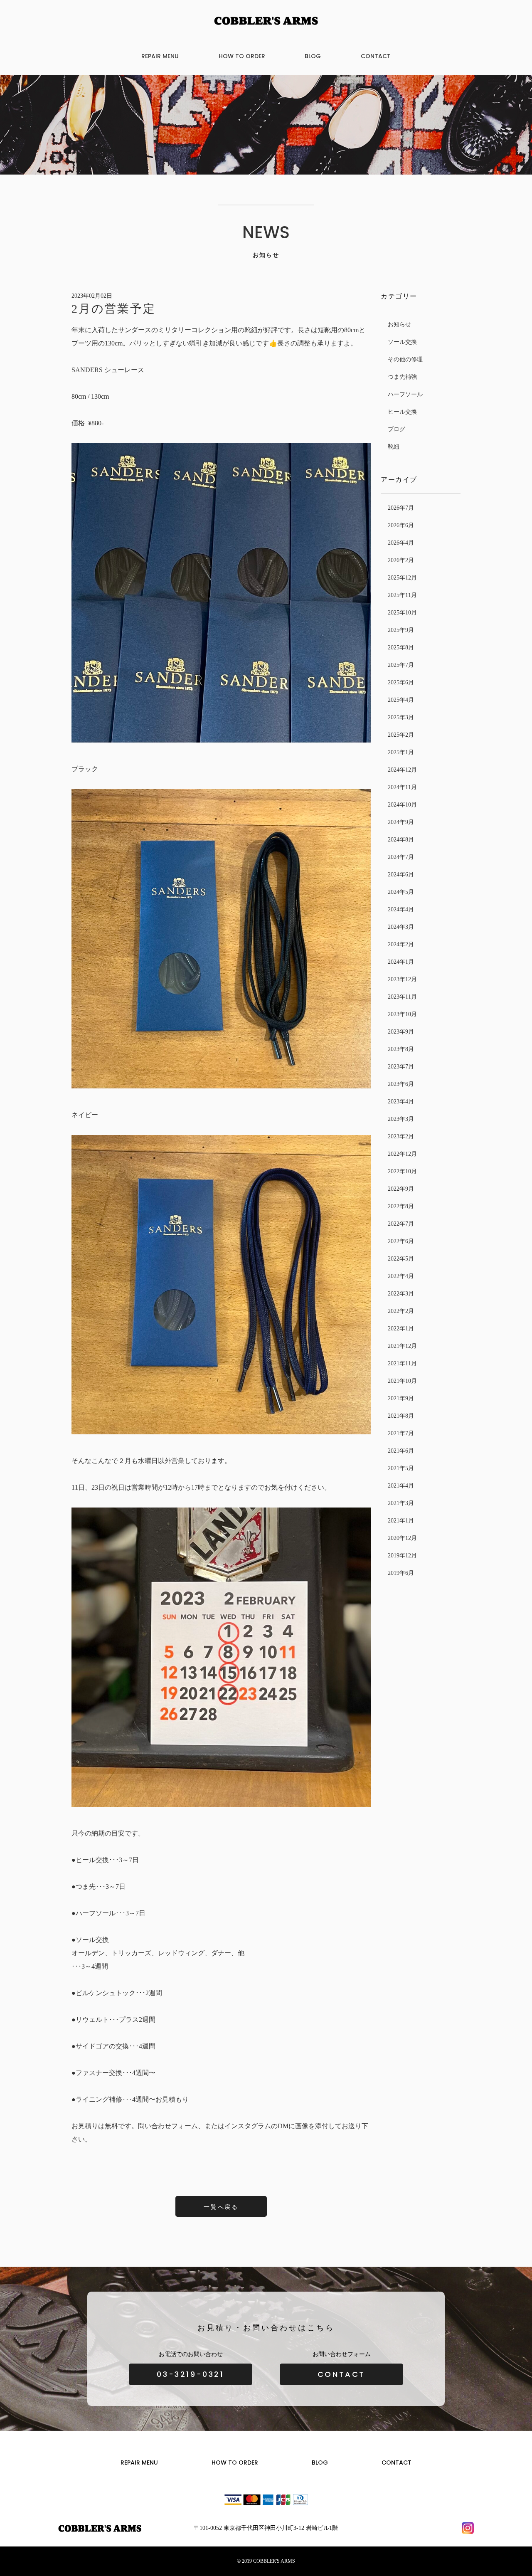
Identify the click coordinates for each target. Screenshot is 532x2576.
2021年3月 (401, 1503)
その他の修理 (405, 359)
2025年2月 (401, 735)
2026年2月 (401, 560)
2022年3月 (401, 1294)
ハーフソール (405, 394)
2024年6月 (401, 875)
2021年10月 (402, 1381)
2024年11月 (402, 787)
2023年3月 (401, 1119)
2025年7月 (401, 665)
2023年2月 (401, 1136)
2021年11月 (402, 1363)
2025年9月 (401, 630)
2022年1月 (401, 1329)
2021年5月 (401, 1468)
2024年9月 (401, 822)
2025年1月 (401, 752)
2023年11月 (402, 997)
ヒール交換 (402, 412)
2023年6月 (401, 1084)
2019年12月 (402, 1556)
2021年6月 (401, 1451)
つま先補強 (402, 377)
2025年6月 (401, 682)
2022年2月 (401, 1311)
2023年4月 (401, 1102)
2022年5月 (401, 1259)
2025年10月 (402, 613)
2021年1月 (401, 1521)
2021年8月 (401, 1416)
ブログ (397, 429)
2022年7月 (401, 1224)
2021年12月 (402, 1346)
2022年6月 (401, 1241)
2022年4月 (401, 1276)
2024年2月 (401, 944)
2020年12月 (402, 1538)
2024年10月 (402, 805)
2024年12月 (402, 770)
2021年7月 (401, 1433)
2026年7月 (401, 508)
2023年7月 (401, 1067)
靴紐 (394, 447)
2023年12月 (402, 979)
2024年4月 (401, 909)
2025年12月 (402, 578)
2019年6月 (401, 1573)
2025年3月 (401, 717)
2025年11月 (402, 595)
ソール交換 (402, 342)
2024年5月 (401, 892)
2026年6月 (401, 525)
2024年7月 (401, 857)
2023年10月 (402, 1014)
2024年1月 (401, 962)
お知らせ (399, 324)
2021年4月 (401, 1486)
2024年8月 (401, 840)
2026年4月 (401, 543)
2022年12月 (402, 1154)
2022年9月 (401, 1189)
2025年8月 (401, 648)
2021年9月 (401, 1398)
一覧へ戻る (221, 2207)
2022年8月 (401, 1206)
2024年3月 (401, 927)
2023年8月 (401, 1049)
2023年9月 (401, 1032)
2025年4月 (401, 700)
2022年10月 (402, 1171)
